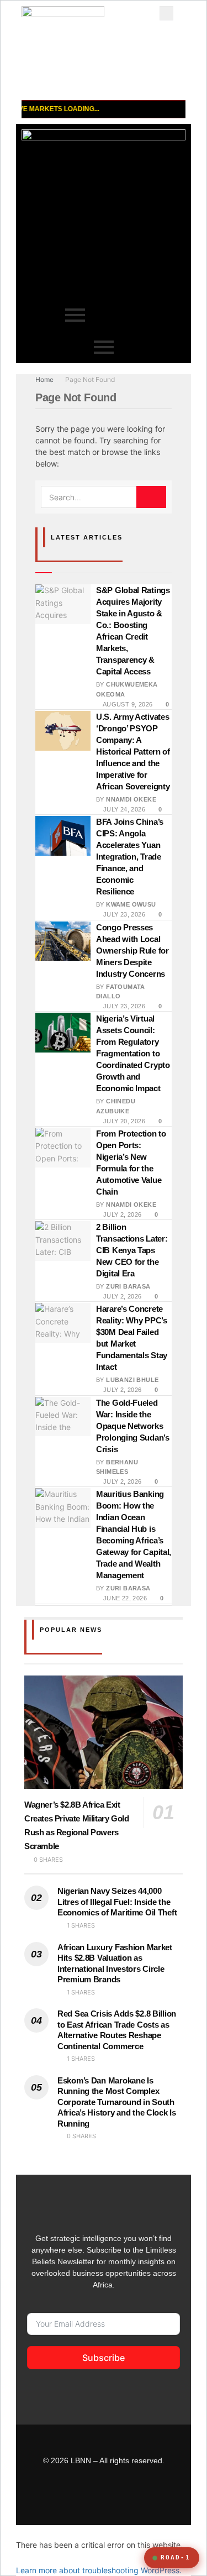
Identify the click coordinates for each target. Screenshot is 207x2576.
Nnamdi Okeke (131, 799)
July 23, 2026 (123, 914)
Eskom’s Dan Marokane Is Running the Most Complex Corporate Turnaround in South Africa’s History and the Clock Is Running (117, 2102)
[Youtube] (70, 2499)
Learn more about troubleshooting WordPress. (99, 2570)
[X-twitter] (160, 2499)
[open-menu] (166, 13)
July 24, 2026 (123, 809)
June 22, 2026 (124, 1598)
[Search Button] (151, 497)
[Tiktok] (47, 2499)
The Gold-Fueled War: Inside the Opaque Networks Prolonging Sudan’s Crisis (133, 1426)
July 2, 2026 (121, 1214)
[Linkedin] (137, 2499)
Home (44, 379)
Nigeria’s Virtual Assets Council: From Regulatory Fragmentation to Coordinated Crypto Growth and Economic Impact (133, 1053)
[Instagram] (115, 2499)
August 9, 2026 (127, 704)
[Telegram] (92, 2499)
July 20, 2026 (123, 1121)
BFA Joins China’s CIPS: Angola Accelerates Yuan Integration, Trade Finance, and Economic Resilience (130, 857)
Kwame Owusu (131, 904)
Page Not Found (90, 379)
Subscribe (104, 2358)
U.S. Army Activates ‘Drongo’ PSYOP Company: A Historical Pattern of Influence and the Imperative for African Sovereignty (133, 752)
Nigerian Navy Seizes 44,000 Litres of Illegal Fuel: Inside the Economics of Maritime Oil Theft (117, 1902)
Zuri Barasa (128, 1286)
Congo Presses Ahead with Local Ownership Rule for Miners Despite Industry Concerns (132, 951)
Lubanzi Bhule (132, 1380)
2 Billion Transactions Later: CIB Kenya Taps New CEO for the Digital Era (132, 1250)
